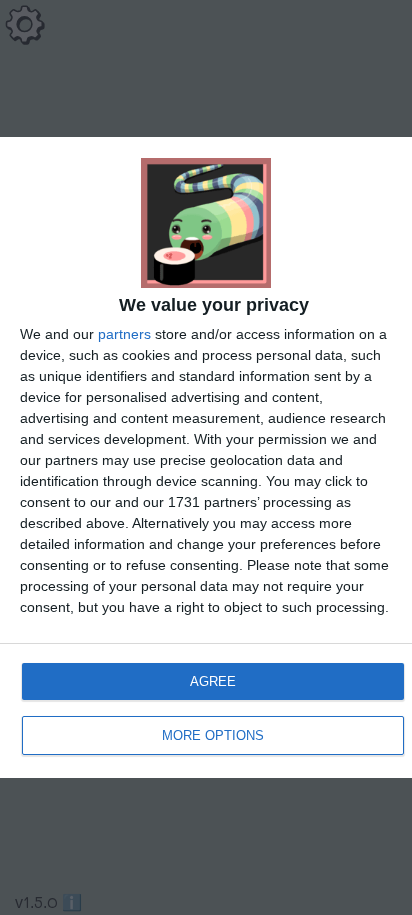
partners (124, 334)
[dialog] (206, 457)
